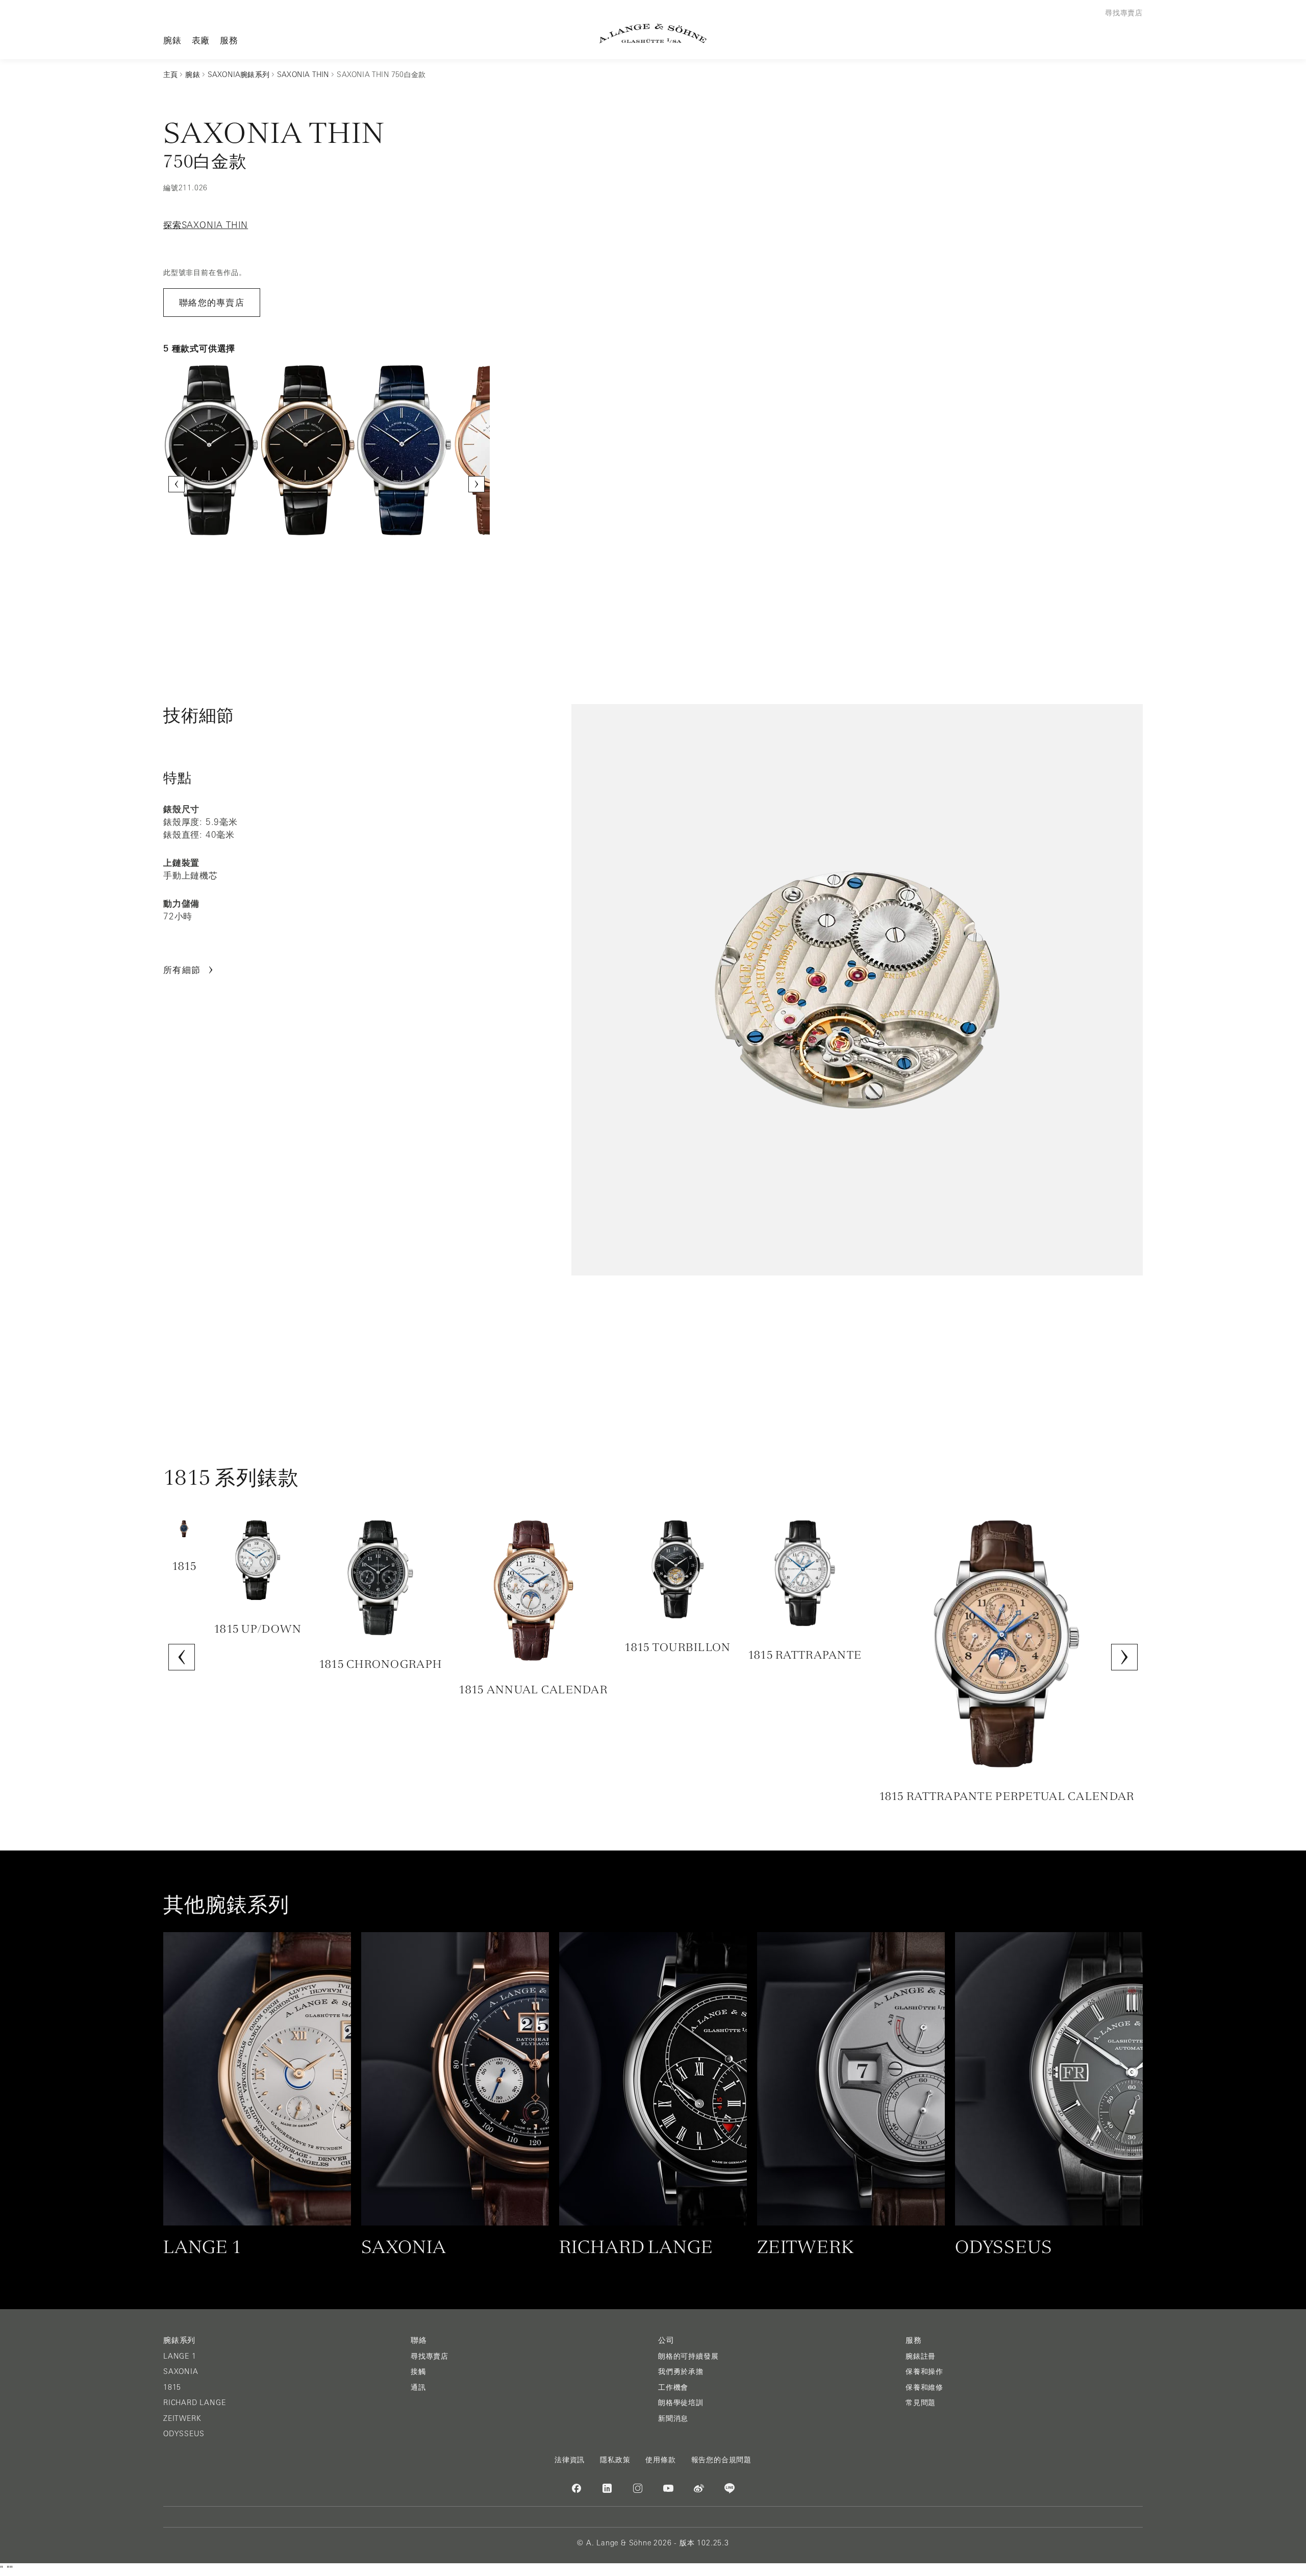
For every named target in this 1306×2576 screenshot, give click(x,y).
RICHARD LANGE (194, 2403)
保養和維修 (924, 2387)
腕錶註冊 (921, 2356)
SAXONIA (181, 2371)
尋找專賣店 (430, 2356)
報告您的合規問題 (721, 2460)
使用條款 (660, 2460)
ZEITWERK (182, 2418)
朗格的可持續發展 (688, 2356)
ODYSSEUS (184, 2434)
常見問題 (921, 2403)
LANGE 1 (180, 2356)
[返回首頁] (653, 33)
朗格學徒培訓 (681, 2403)
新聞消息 (673, 2418)
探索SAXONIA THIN (206, 225)
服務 (229, 40)
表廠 (201, 40)
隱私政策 (615, 2460)
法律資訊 (570, 2460)
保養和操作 (924, 2371)
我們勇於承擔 (681, 2371)
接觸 (418, 2371)
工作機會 (673, 2387)
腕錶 (172, 40)
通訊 (418, 2387)
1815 (172, 2387)
